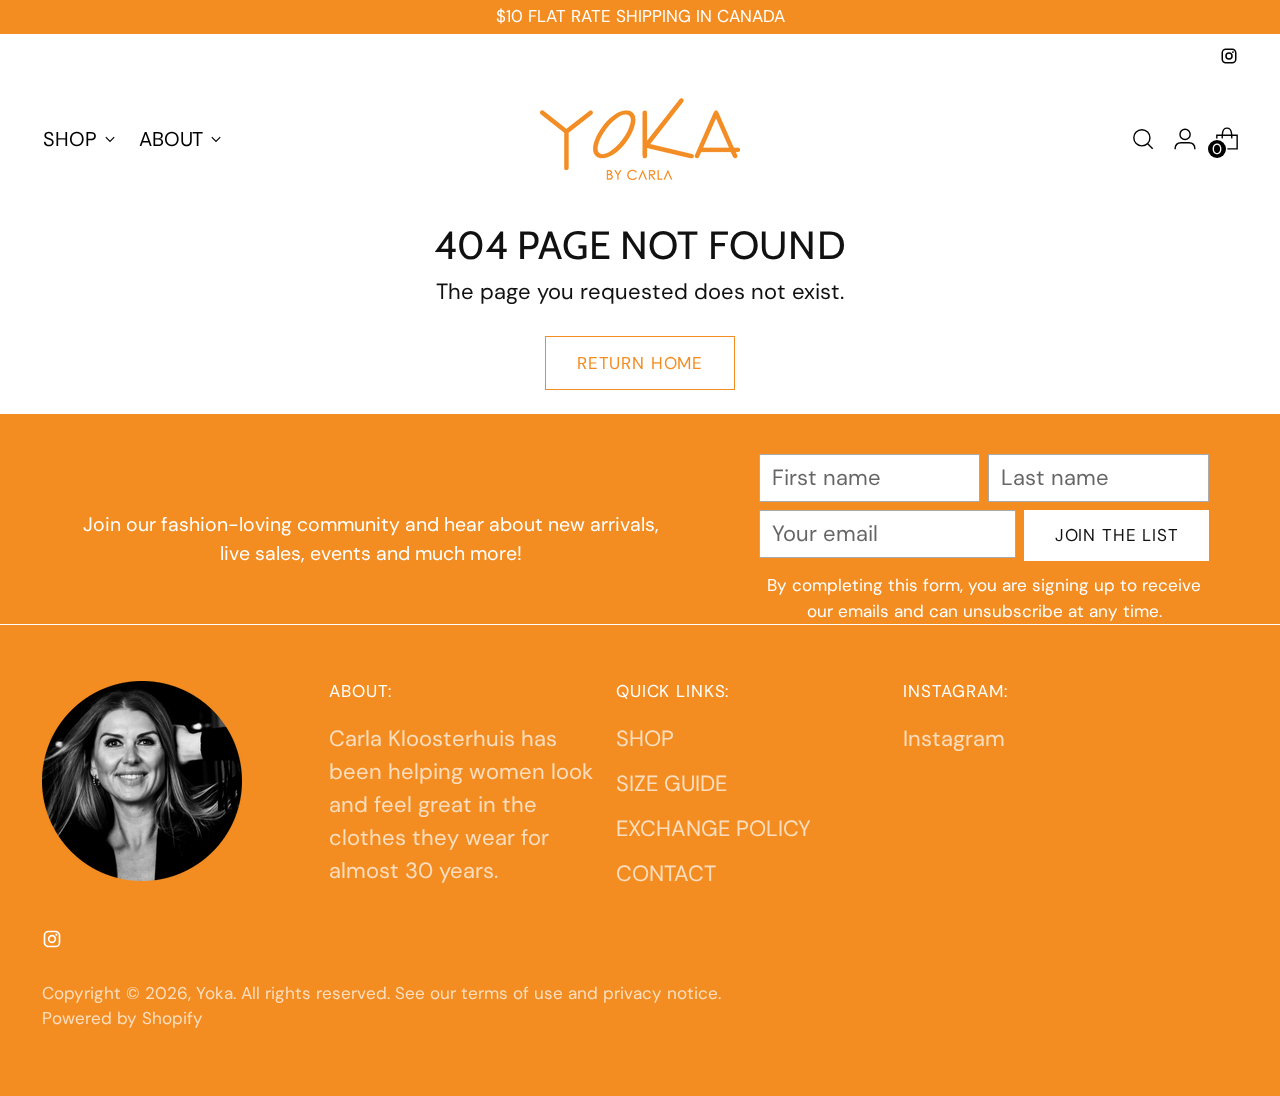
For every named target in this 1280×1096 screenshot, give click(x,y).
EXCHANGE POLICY (713, 828)
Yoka (214, 993)
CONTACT (666, 873)
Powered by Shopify (122, 1018)
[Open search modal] (1143, 139)
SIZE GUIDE (671, 783)
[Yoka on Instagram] (1229, 56)
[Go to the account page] (1185, 139)
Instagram (954, 738)
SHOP (645, 738)
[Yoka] (640, 139)
